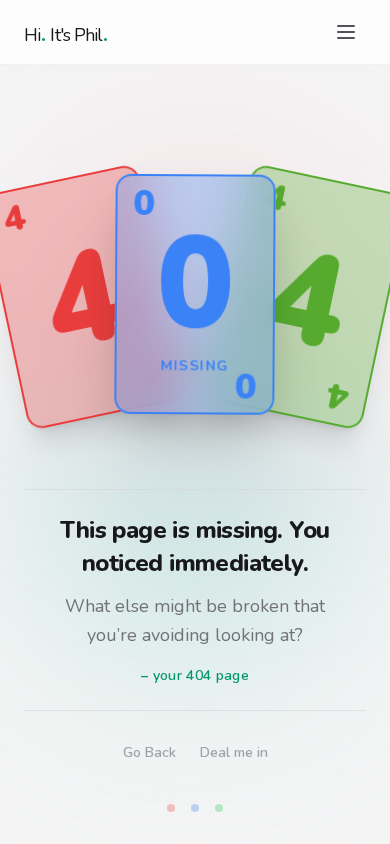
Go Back (149, 752)
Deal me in (234, 752)
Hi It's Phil (66, 32)
